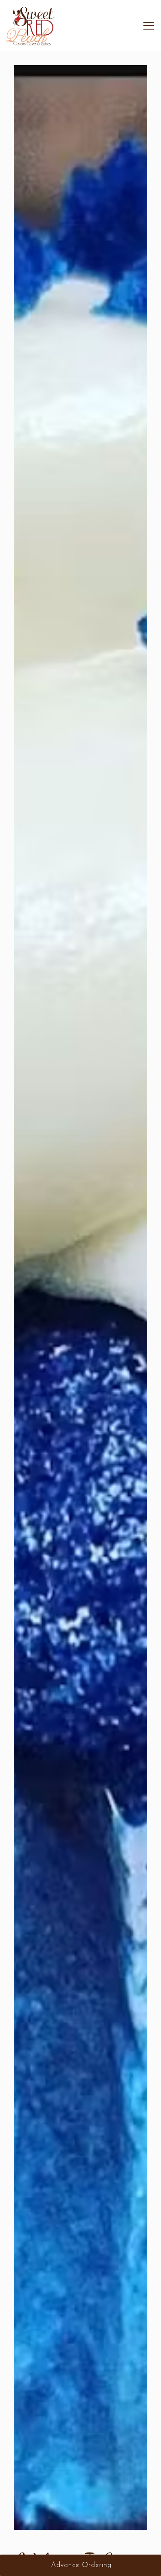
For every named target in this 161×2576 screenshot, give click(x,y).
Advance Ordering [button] (81, 2565)
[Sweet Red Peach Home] (31, 26)
